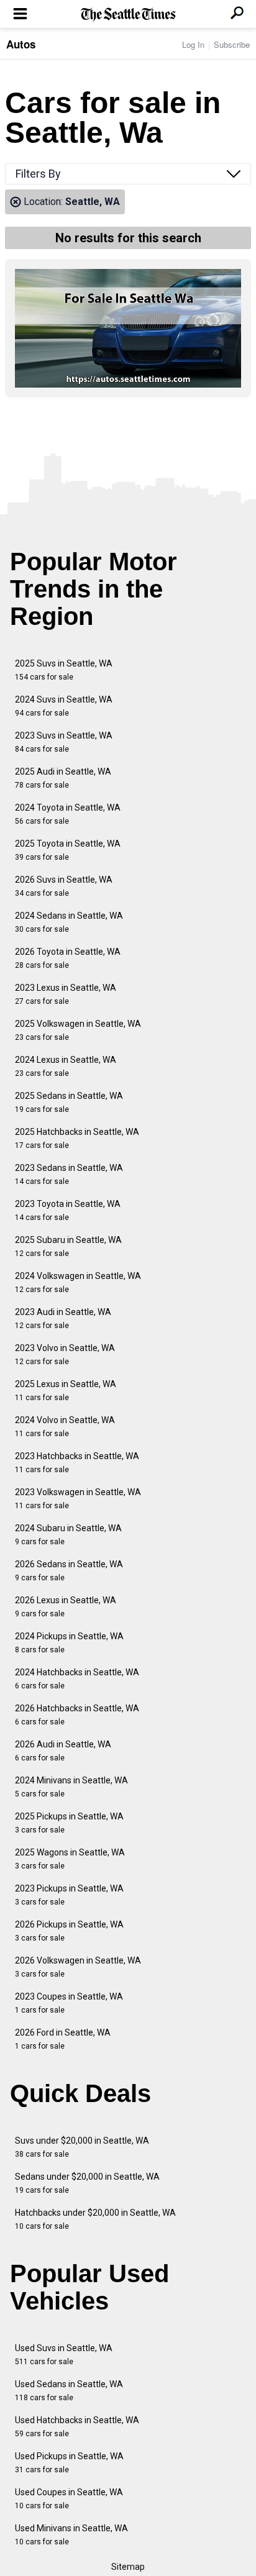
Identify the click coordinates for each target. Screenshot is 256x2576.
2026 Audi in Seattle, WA (63, 1751)
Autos (21, 44)
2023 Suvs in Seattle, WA (64, 742)
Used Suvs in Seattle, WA (64, 2355)
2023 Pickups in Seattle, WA (69, 1895)
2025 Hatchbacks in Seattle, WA (77, 1138)
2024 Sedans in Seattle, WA (69, 922)
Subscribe (232, 44)
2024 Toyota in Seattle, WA (68, 814)
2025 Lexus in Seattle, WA (66, 1390)
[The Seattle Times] (128, 15)
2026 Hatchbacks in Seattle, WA (77, 1715)
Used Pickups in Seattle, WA (69, 2463)
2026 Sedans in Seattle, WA (69, 1571)
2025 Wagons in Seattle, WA (70, 1859)
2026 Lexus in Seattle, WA (66, 1607)
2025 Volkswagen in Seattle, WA (78, 1030)
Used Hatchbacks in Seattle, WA (77, 2427)
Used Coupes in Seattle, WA (69, 2499)
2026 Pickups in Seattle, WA (69, 1931)
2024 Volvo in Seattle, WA (65, 1427)
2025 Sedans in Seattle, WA (69, 1102)
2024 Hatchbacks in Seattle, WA (77, 1679)
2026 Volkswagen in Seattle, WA (78, 1967)
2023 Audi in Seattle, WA (63, 1318)
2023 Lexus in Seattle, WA (66, 994)
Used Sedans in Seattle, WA (69, 2391)
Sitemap (128, 2567)
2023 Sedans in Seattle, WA (69, 1174)
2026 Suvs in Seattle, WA (64, 886)
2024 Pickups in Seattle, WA (69, 1643)
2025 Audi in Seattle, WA (63, 778)
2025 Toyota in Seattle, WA (68, 850)
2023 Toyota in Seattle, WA (68, 1210)
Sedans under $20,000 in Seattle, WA (87, 2183)
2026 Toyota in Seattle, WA (68, 958)
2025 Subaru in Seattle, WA (68, 1246)
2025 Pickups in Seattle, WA (69, 1823)
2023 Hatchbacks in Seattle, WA (77, 1463)
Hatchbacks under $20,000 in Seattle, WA (95, 2219)
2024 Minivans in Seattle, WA (71, 1787)
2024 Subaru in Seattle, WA (68, 1535)
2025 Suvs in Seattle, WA (64, 670)
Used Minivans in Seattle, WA (71, 2535)
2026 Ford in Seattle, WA (63, 2039)
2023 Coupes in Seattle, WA (69, 2003)
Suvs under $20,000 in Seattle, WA (82, 2147)
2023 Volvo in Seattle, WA (65, 1354)
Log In (193, 44)
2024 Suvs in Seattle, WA (64, 706)
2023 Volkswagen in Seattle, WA (78, 1499)
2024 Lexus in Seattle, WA (66, 1066)
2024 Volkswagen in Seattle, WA (78, 1282)
